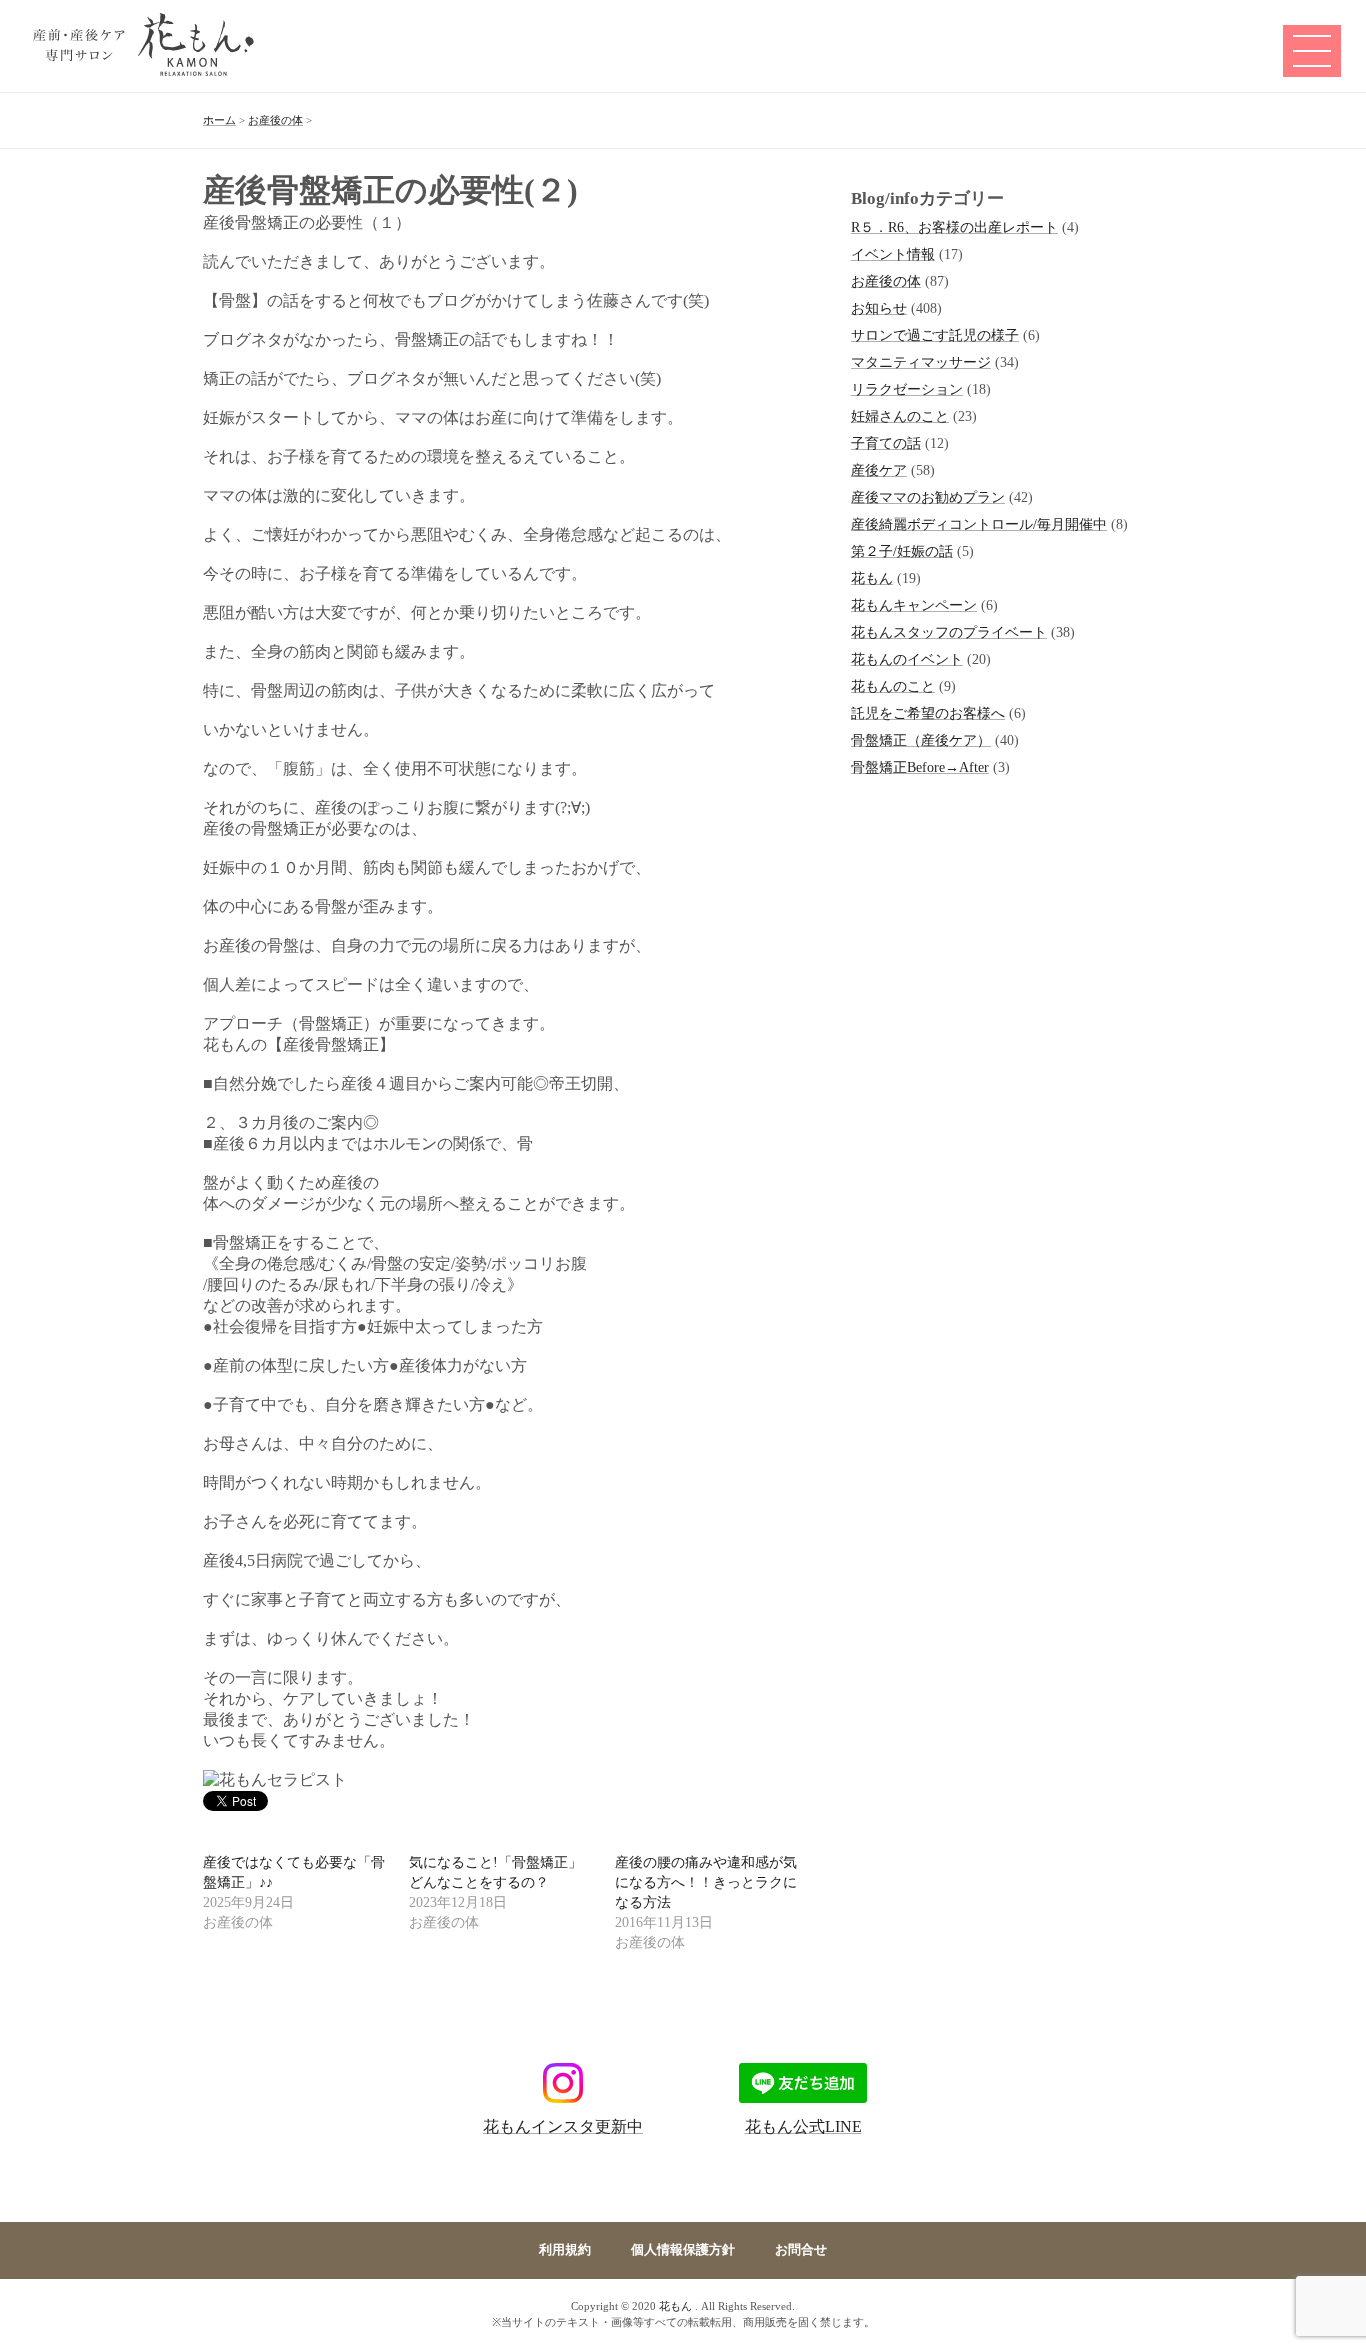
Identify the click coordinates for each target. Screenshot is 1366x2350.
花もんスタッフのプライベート (949, 632)
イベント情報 (893, 254)
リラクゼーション (907, 389)
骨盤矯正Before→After (920, 767)
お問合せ (801, 2250)
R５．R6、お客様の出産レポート (954, 227)
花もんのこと (893, 686)
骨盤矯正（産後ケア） (921, 740)
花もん (872, 578)
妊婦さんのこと (900, 416)
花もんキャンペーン (914, 605)
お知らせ (879, 308)
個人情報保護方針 (683, 2250)
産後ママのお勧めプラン (928, 497)
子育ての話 (886, 443)
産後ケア (879, 470)
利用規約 (565, 2250)
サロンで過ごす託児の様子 (935, 335)
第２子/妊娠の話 (902, 551)
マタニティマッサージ (921, 362)
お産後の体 (886, 281)
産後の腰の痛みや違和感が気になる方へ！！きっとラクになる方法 (706, 1882)
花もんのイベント (907, 659)
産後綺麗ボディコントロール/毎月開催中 (979, 524)
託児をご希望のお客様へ (928, 713)
